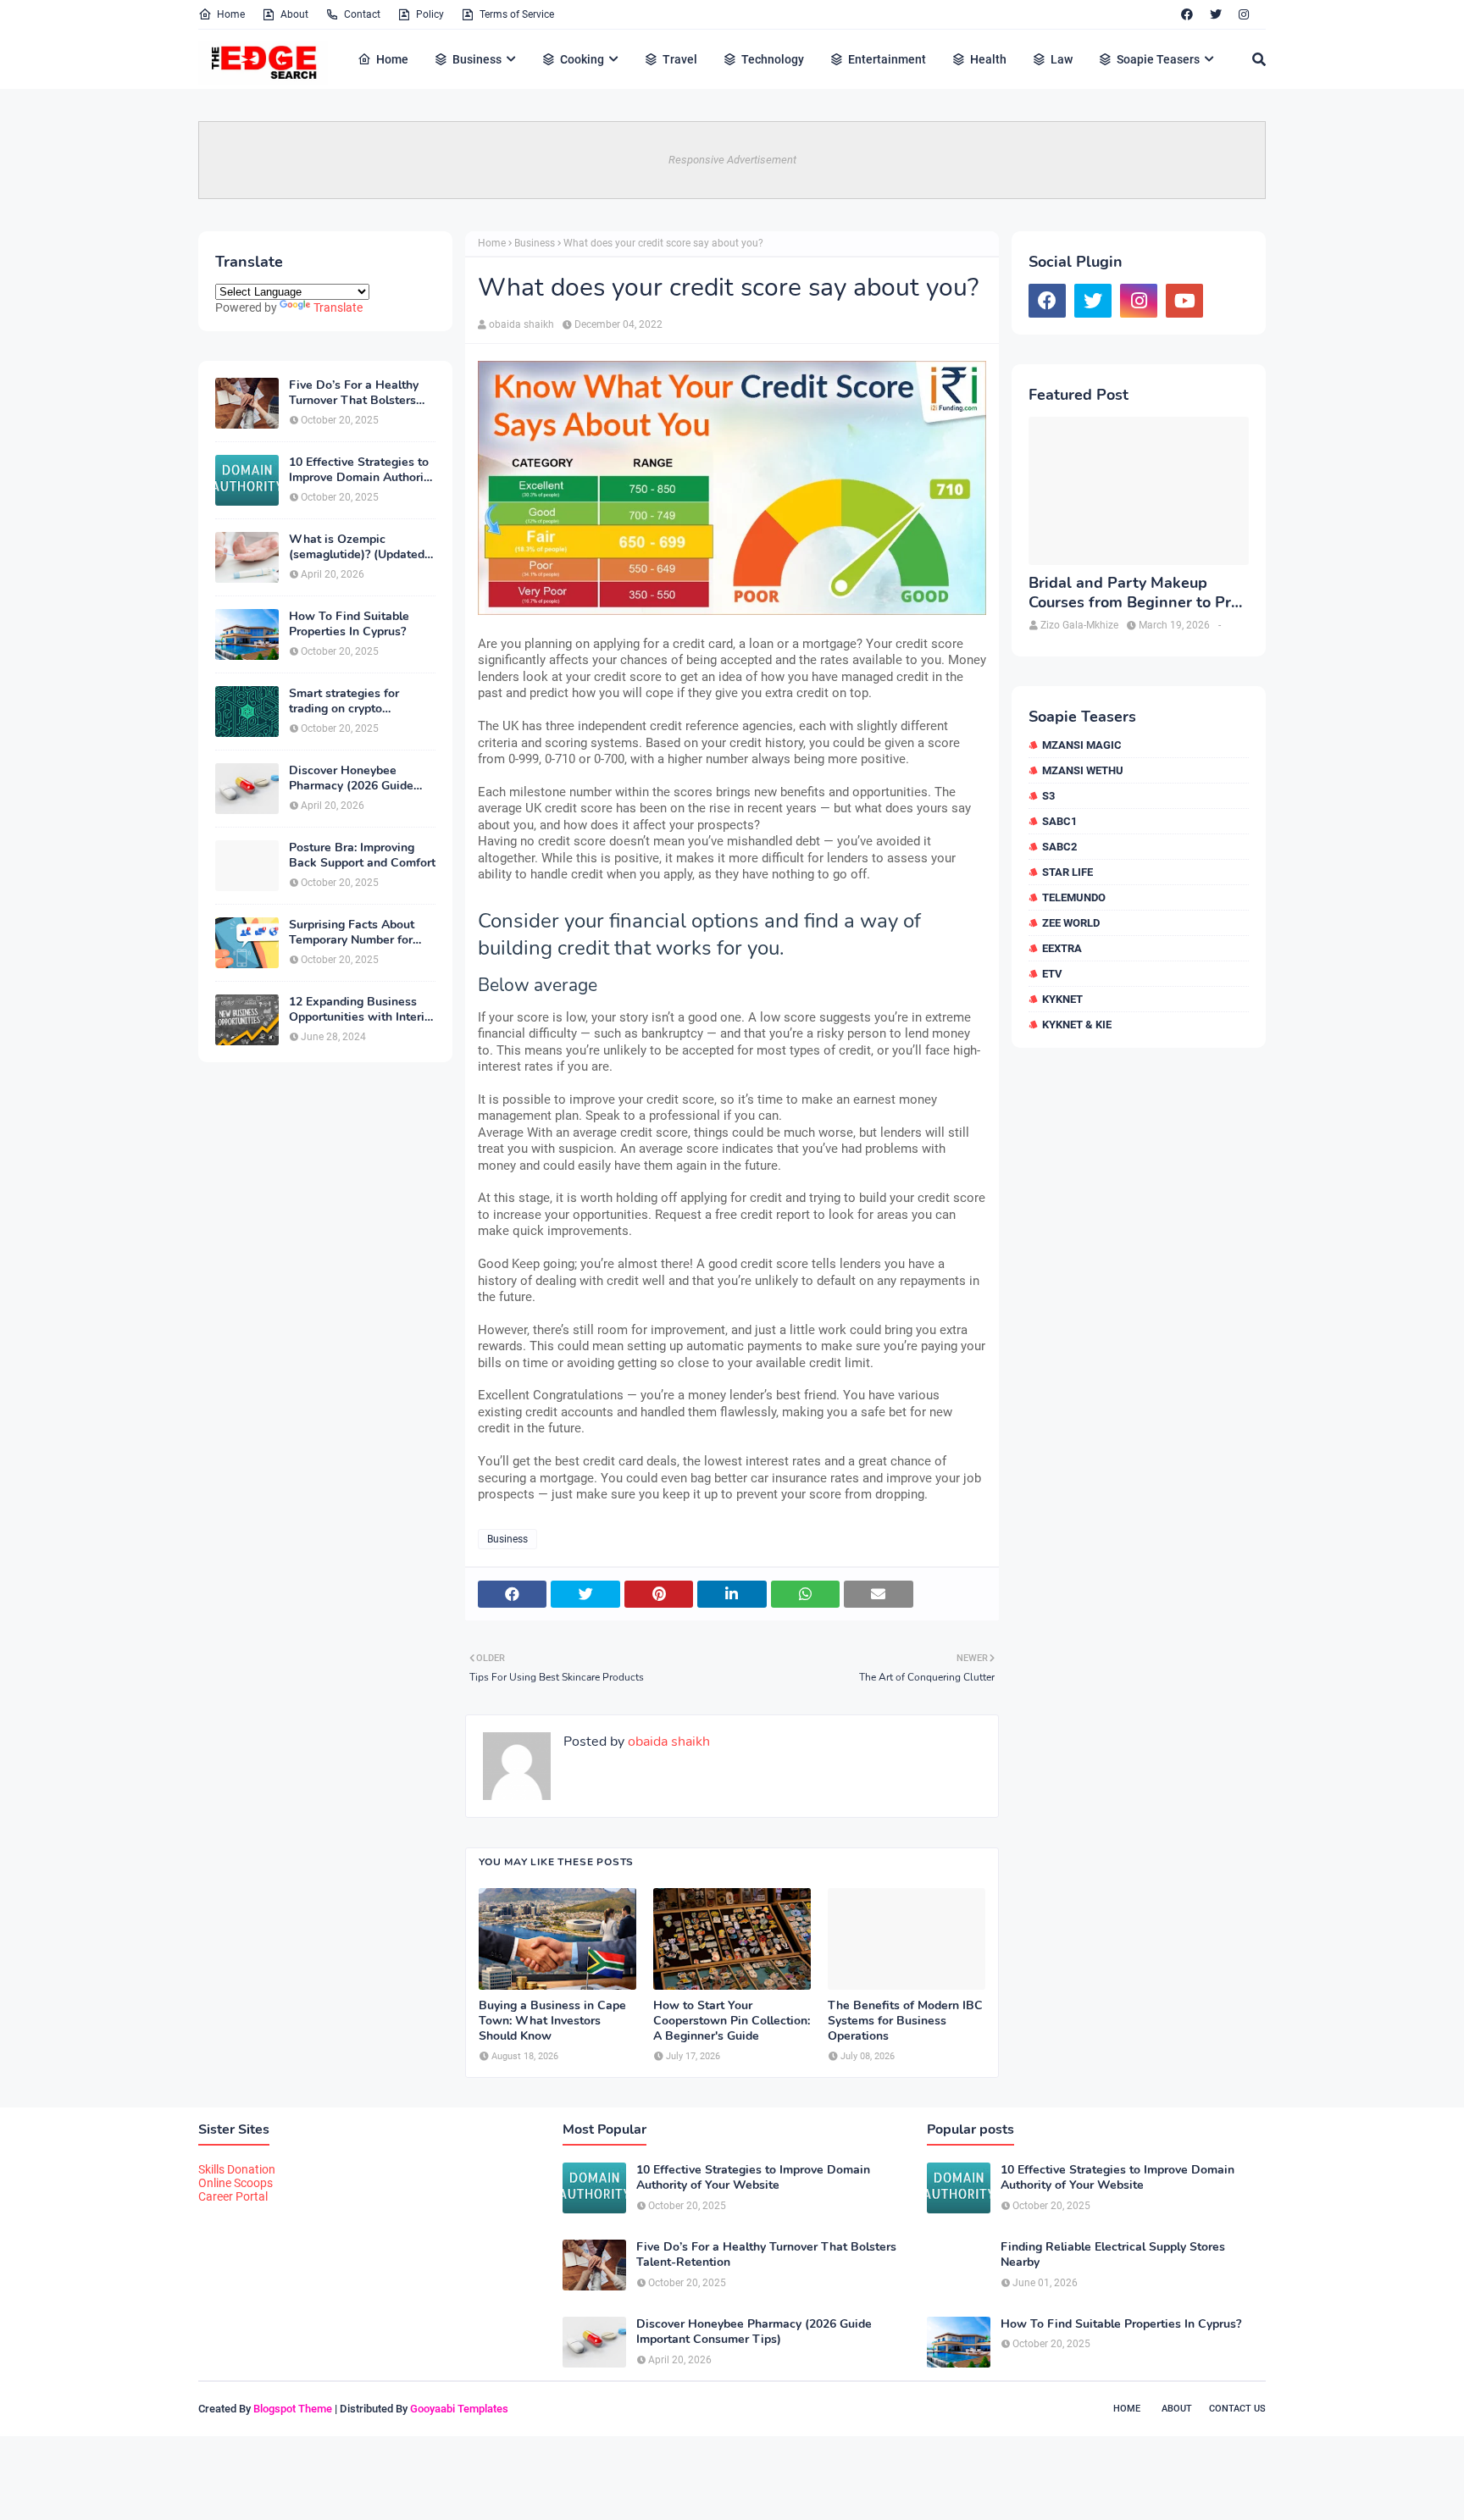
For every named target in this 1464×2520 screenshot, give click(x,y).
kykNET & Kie (1077, 1025)
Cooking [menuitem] (582, 59)
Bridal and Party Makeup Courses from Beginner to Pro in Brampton (1134, 593)
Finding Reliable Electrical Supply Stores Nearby (1113, 2255)
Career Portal (233, 2196)
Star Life (1067, 872)
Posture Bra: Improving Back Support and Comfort (362, 856)
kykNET (1062, 999)
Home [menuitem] (392, 59)
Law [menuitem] (1062, 59)
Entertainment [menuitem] (887, 59)
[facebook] (1187, 14)
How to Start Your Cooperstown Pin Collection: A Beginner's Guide (732, 2021)
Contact (362, 14)
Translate (338, 307)
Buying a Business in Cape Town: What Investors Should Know (552, 2021)
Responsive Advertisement (732, 160)
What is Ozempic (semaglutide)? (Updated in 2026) (357, 547)
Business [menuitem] (477, 59)
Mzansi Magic (1082, 745)
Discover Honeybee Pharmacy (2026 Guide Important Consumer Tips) (361, 778)
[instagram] (1244, 14)
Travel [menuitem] (680, 59)
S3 (1048, 796)
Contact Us (1237, 2409)
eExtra (1062, 948)
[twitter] (1216, 14)
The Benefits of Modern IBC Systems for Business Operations (905, 2021)
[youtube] (1184, 301)
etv (1052, 974)
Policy (430, 14)
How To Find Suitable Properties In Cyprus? (349, 624)
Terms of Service (517, 14)
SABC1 (1059, 821)
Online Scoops (236, 2183)
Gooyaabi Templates (459, 2409)
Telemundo (1074, 897)
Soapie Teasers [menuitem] (1158, 59)
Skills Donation (237, 2169)
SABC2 (1059, 847)
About (294, 14)
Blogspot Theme (293, 2409)
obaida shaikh (521, 324)
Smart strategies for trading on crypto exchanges (344, 701)
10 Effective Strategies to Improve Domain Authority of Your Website (361, 470)
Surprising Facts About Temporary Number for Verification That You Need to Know (352, 933)
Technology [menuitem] (773, 59)
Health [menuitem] (988, 59)
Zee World (1071, 923)
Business (535, 243)
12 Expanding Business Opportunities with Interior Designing (362, 1010)
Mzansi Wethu (1083, 770)
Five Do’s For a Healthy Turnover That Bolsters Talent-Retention (354, 393)
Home (231, 14)
